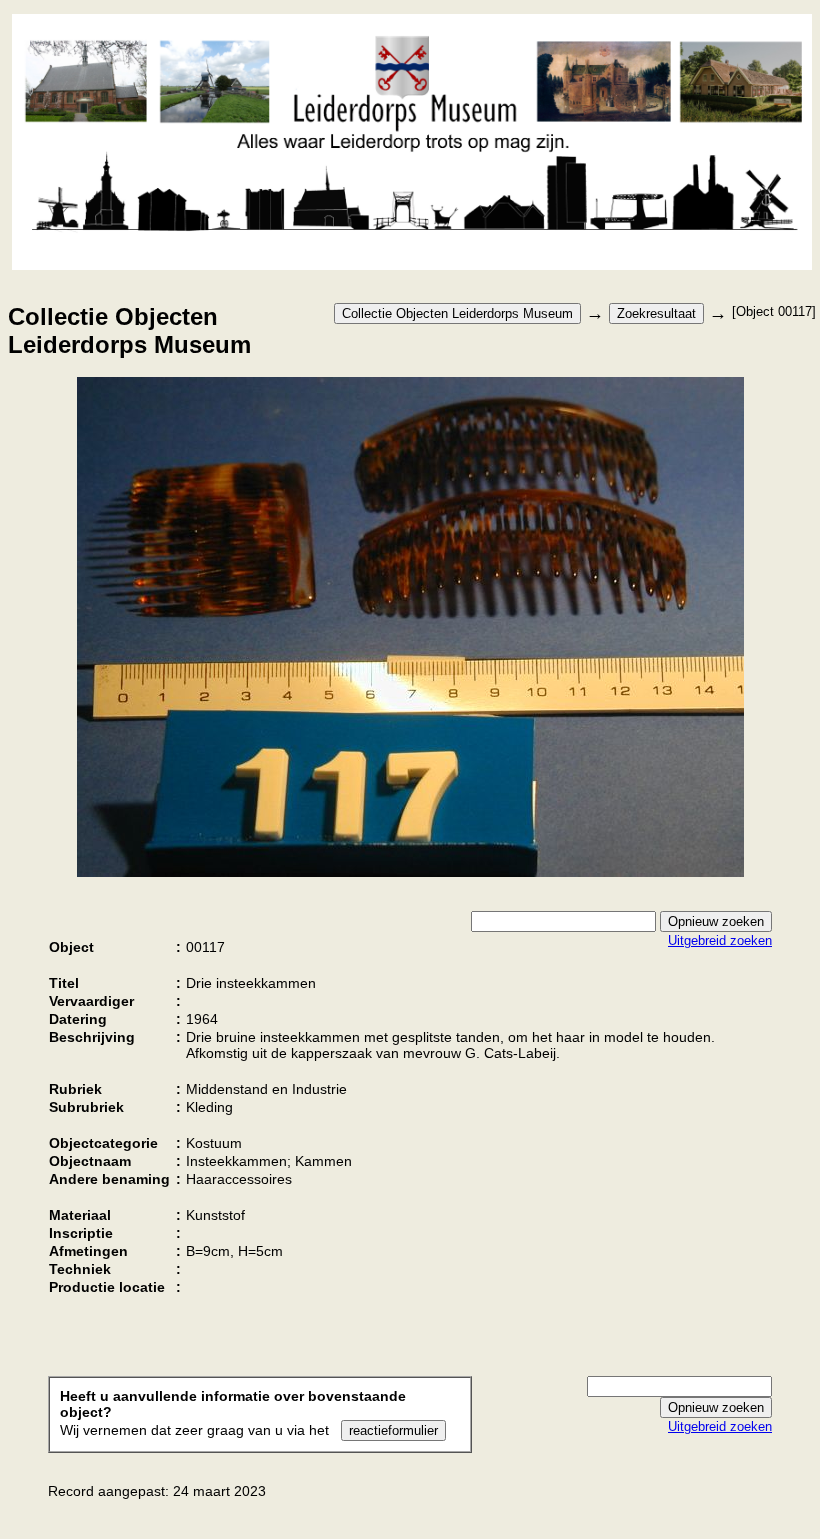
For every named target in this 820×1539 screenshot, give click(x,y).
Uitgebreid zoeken (720, 940)
